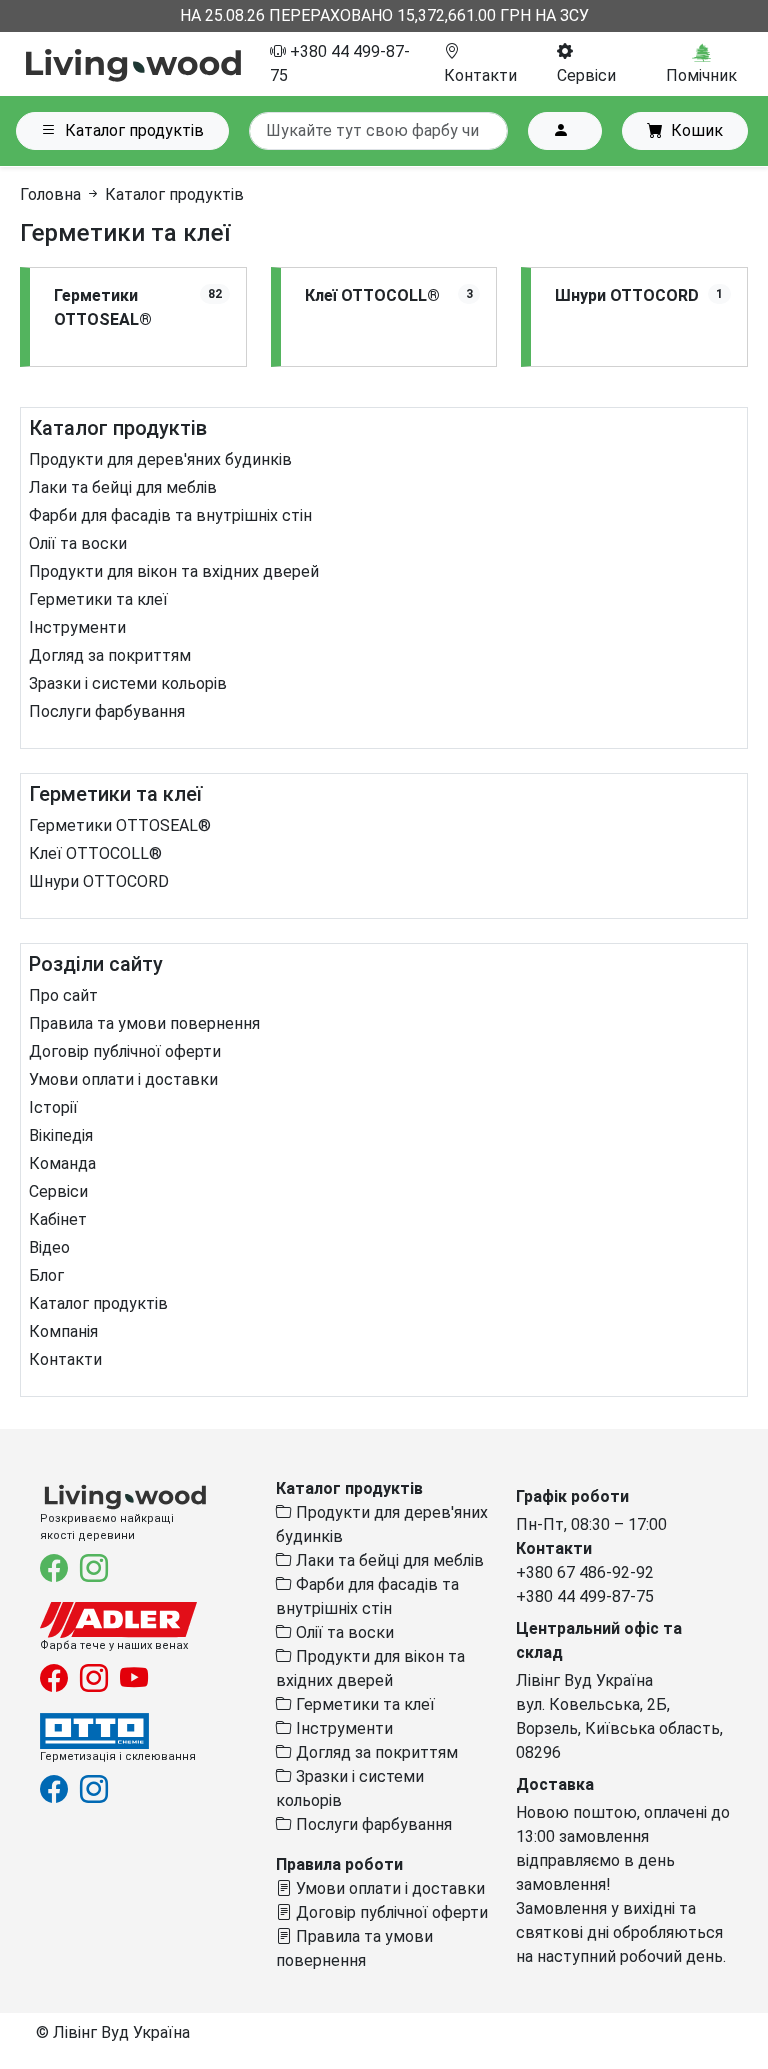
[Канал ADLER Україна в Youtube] (134, 1683)
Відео (49, 1247)
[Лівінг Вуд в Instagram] (94, 1572)
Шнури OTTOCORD (99, 881)
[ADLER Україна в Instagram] (96, 1683)
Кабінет (58, 1219)
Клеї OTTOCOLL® (95, 853)
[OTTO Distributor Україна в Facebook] (56, 1793)
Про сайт (63, 995)
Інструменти (77, 627)
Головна (50, 194)
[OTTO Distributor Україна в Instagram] (94, 1793)
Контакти (65, 1359)
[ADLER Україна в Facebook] (56, 1683)
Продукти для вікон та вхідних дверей (174, 571)
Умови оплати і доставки (123, 1079)
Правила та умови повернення (144, 1023)
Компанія (63, 1331)
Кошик (697, 130)
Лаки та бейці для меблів (123, 487)
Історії (53, 1107)
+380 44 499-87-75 (585, 1596)
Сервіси (58, 1191)
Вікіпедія (61, 1135)
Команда (62, 1163)
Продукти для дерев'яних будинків (160, 459)
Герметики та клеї (98, 599)
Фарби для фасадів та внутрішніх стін (170, 515)
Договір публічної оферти (125, 1051)
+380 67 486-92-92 (585, 1572)
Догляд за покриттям (110, 655)
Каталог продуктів (134, 130)
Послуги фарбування (107, 711)
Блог (46, 1275)
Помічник (701, 75)
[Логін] (565, 131)
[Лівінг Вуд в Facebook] (56, 1572)
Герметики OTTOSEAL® (120, 825)
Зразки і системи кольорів (128, 683)
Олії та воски (78, 543)
